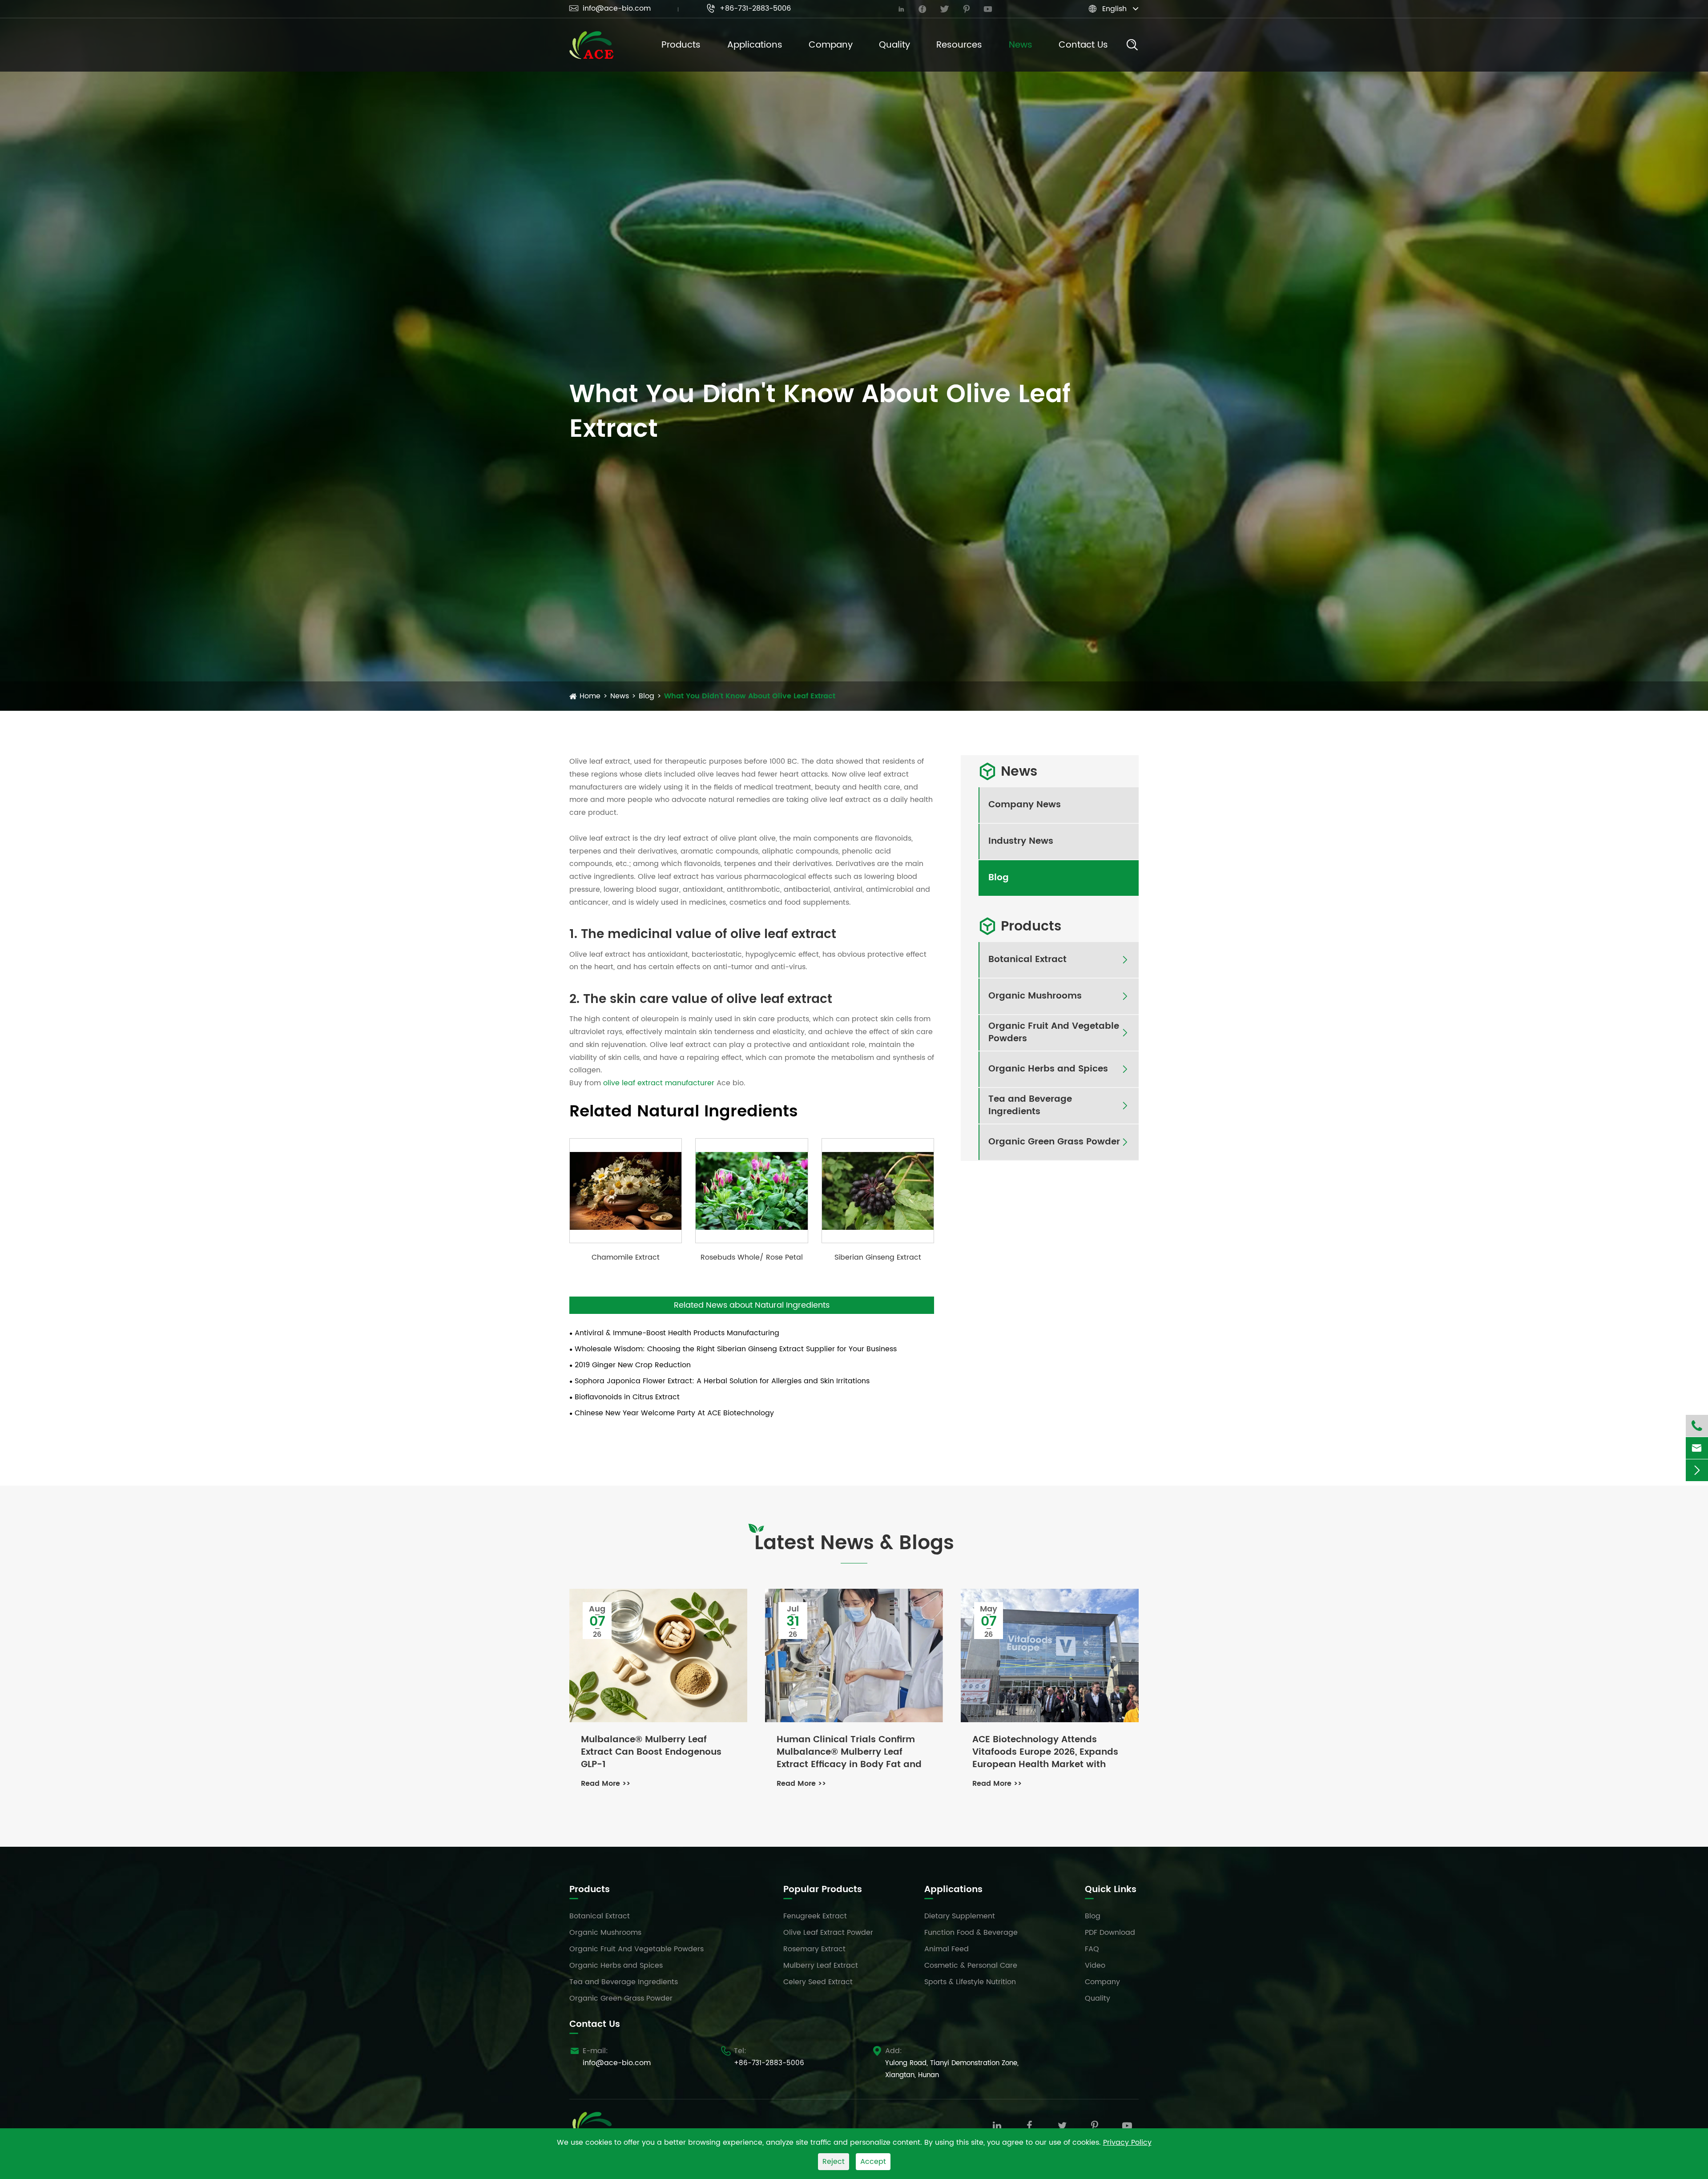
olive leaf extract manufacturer (659, 1083)
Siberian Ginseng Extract (878, 1257)
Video (1095, 1966)
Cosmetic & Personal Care (971, 1966)
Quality (894, 45)
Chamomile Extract (626, 1257)
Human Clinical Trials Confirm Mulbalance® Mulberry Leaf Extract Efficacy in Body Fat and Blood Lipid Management (849, 1752)
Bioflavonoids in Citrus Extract (627, 1397)
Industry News (1021, 842)
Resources (959, 45)
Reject (834, 2162)
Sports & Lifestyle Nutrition (970, 1982)
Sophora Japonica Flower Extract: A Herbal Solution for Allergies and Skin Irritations (722, 1381)
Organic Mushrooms (1035, 996)
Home (590, 696)
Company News (1025, 805)
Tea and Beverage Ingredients (1030, 1106)
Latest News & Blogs (854, 1544)
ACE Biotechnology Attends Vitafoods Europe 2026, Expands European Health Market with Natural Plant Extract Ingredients (1047, 1752)
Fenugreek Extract (815, 1916)
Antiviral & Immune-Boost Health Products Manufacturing (677, 1333)
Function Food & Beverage (971, 1933)
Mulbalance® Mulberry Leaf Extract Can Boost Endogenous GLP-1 (651, 1752)
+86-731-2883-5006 (749, 8)
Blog (647, 696)
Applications (755, 45)
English (1114, 9)
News (1021, 45)
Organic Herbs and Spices (1048, 1069)
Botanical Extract (1027, 960)
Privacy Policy (1127, 2143)
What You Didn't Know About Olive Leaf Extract (750, 696)
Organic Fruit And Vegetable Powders (1054, 1033)
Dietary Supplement (960, 1916)
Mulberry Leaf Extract (821, 1966)
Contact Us (1083, 45)
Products (681, 45)
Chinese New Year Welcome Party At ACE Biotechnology (674, 1413)
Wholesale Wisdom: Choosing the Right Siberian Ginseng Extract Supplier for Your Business (736, 1349)
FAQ (1092, 1949)
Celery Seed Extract (818, 1982)
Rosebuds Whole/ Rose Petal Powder (752, 1257)
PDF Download (1110, 1933)
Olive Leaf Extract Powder (828, 1933)
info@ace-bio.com (610, 8)
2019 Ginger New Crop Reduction (633, 1365)
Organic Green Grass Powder (1054, 1142)
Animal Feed (947, 1949)
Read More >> (606, 1784)
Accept (873, 2162)
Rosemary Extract (814, 1949)
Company (831, 45)
